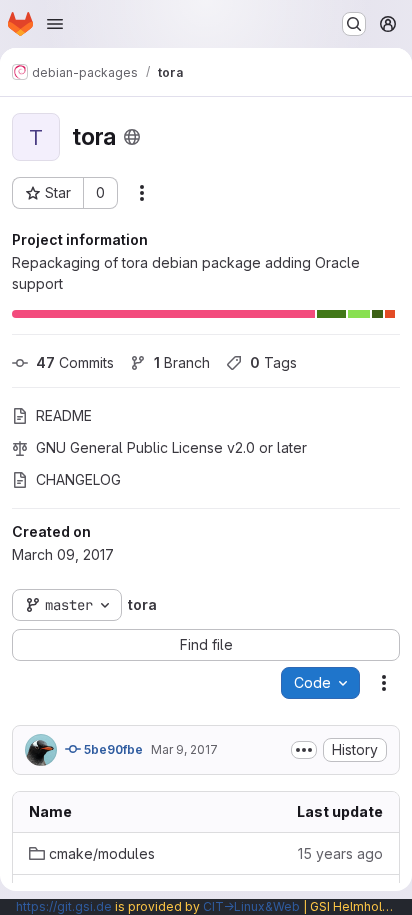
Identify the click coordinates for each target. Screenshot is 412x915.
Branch (182, 362)
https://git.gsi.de (64, 906)
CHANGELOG (78, 479)
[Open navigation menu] (55, 24)
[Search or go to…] (354, 24)
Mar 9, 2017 (184, 749)
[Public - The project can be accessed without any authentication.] (132, 137)
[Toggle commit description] (304, 750)
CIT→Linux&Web (251, 906)
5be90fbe (112, 749)
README (64, 415)
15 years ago (340, 853)
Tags (273, 362)
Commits (75, 362)
